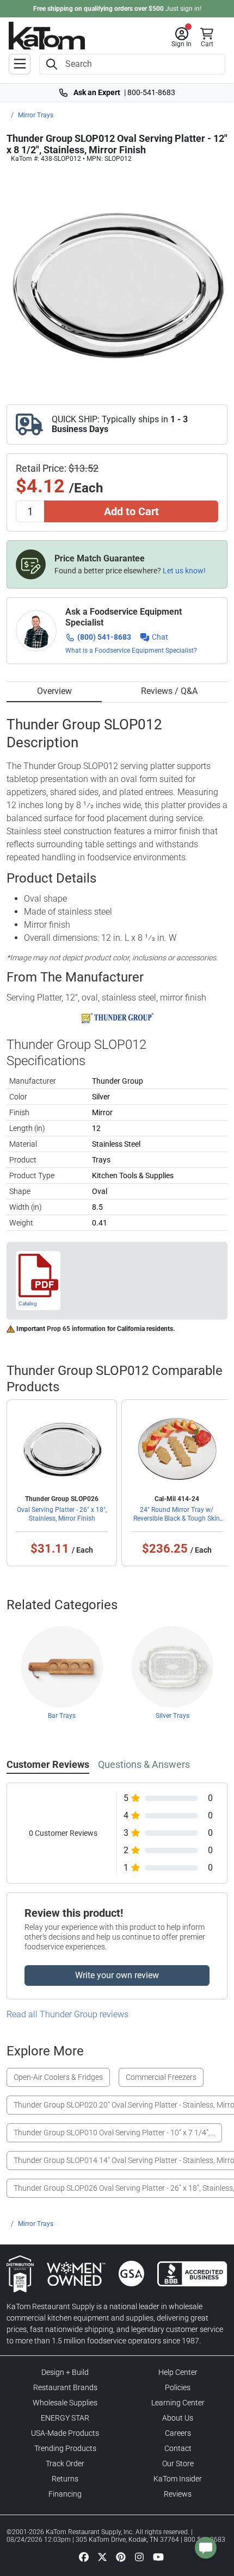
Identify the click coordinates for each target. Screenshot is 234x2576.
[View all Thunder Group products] (117, 1017)
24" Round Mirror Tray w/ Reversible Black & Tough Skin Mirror (177, 1518)
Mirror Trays (36, 115)
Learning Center (178, 2403)
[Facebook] (84, 2556)
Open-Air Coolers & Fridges (58, 2077)
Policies (178, 2387)
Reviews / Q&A (169, 691)
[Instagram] (139, 2556)
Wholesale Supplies (65, 2403)
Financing (65, 2494)
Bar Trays (62, 1716)
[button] (181, 37)
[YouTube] (158, 2556)
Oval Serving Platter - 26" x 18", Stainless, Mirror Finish (62, 1514)
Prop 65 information (76, 1329)
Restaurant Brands (65, 2387)
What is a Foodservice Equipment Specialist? (131, 651)
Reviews (178, 2494)
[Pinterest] (121, 2556)
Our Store (178, 2464)
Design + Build (65, 2372)
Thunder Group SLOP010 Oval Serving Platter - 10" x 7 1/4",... (114, 2133)
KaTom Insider (178, 2479)
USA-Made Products (65, 2433)
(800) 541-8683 (104, 637)
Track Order (65, 2464)
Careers (178, 2433)
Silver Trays (173, 1716)
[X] (102, 2556)
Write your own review (117, 1975)
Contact (178, 2448)
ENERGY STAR (65, 2418)
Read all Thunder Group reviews (67, 2014)
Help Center (178, 2372)
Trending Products (65, 2448)
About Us (178, 2418)
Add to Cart (131, 511)
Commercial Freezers (161, 2077)
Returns (65, 2479)
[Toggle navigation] (20, 64)
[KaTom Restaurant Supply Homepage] (47, 36)
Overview (54, 691)
